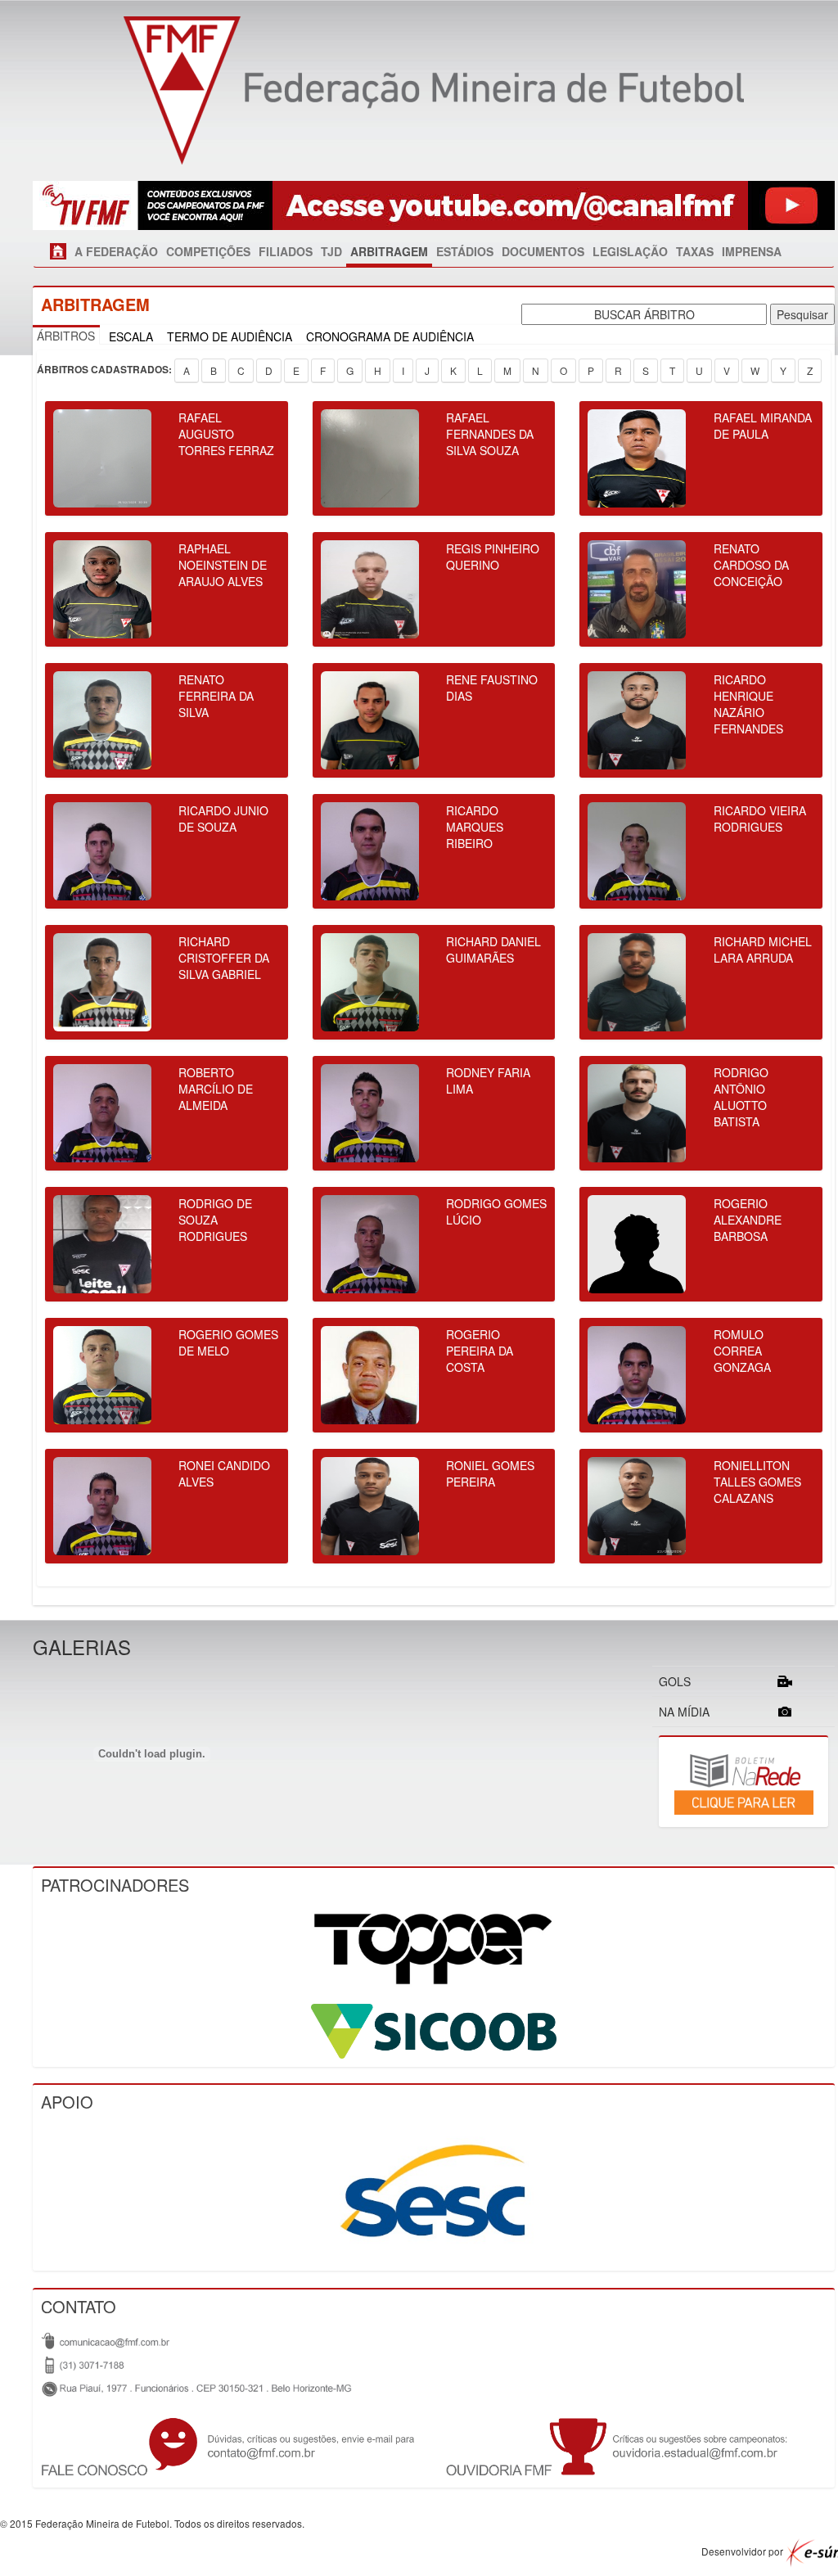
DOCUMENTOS (543, 251)
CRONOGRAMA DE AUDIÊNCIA (390, 336)
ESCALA (131, 336)
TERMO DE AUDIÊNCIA (230, 336)
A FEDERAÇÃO (116, 251)
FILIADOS (286, 251)
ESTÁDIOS (465, 251)
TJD (331, 251)
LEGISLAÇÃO (630, 251)
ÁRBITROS (66, 336)
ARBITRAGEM (389, 251)
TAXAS (695, 251)
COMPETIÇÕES (208, 251)
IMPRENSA (752, 251)
